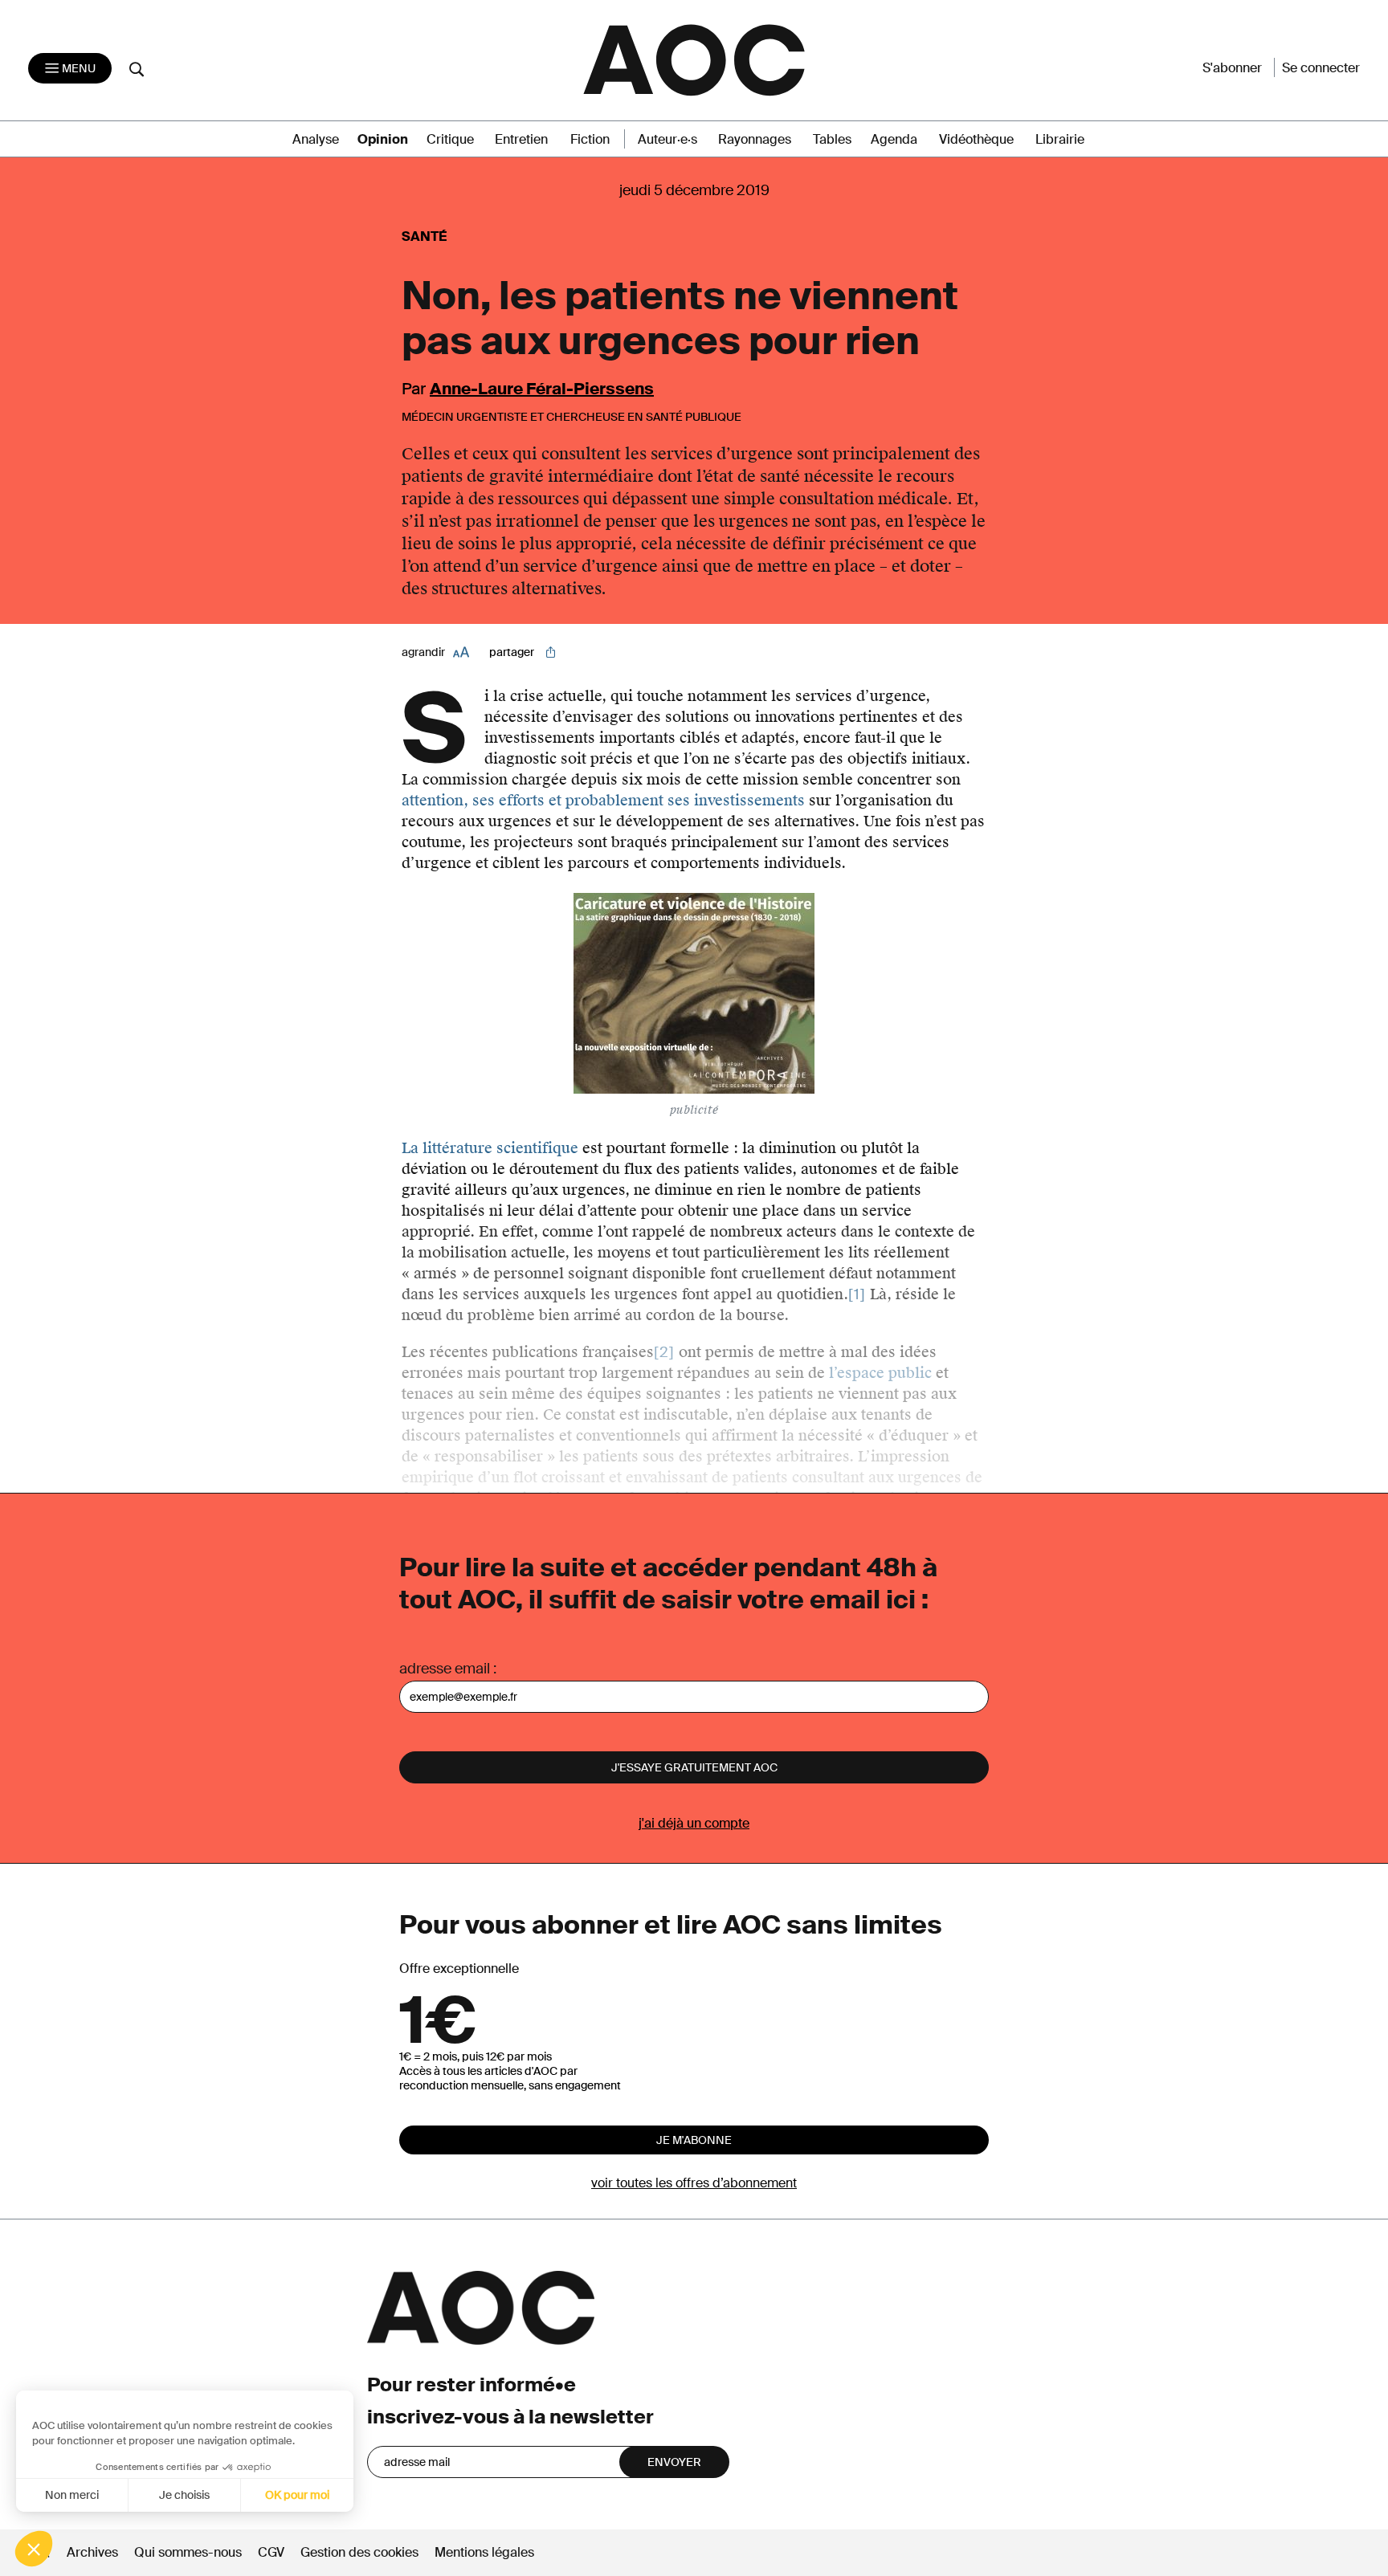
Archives (92, 2552)
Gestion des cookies (361, 2552)
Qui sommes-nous (188, 2552)
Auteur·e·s (667, 139)
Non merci (72, 2495)
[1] (857, 1294)
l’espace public (880, 1373)
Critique (450, 139)
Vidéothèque (976, 139)
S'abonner (1232, 68)
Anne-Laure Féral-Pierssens (542, 389)
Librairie (1060, 139)
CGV (271, 2552)
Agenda (894, 139)
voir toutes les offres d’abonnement (694, 2183)
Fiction (590, 139)
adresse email (445, 1669)
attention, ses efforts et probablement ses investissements (603, 800)
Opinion (383, 139)
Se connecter (1321, 68)
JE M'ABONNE (694, 2140)
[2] (664, 1352)
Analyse (316, 139)
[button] (34, 2549)
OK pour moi (297, 2495)
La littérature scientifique (490, 1148)
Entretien (521, 139)
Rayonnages (755, 139)
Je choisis (184, 2495)
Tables (832, 139)
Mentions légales (484, 2552)
